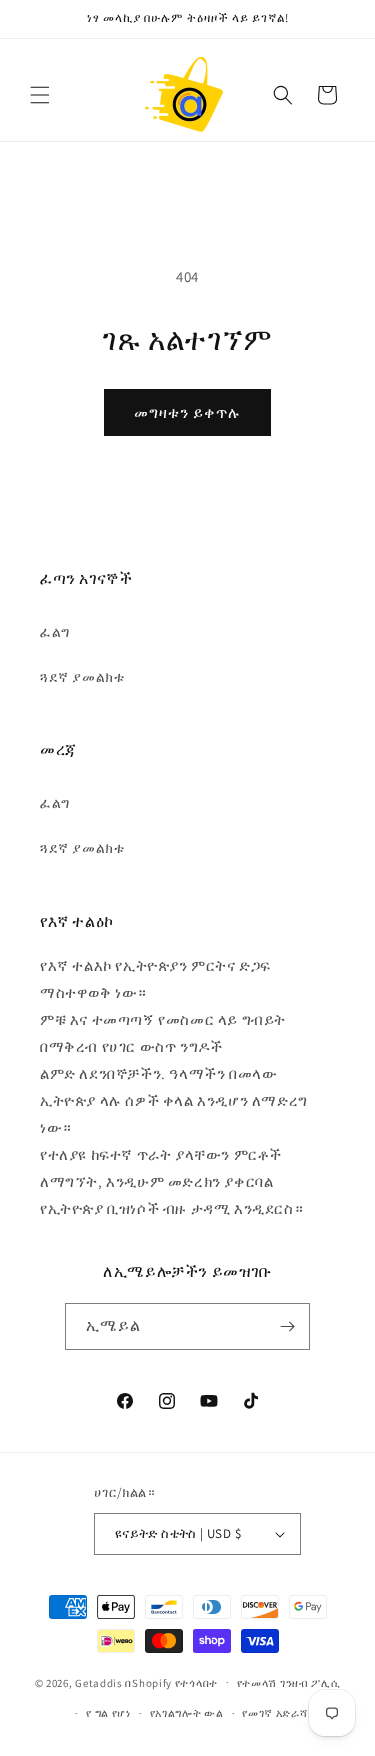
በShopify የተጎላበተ (171, 1682)
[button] (40, 95)
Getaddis (99, 1682)
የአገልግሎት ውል (187, 1713)
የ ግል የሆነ (108, 1713)
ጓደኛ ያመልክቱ (82, 677)
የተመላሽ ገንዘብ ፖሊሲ (289, 1683)
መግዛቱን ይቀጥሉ (187, 412)
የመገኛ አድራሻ (274, 1713)
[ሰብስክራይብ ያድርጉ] (287, 1326)
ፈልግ (55, 632)
